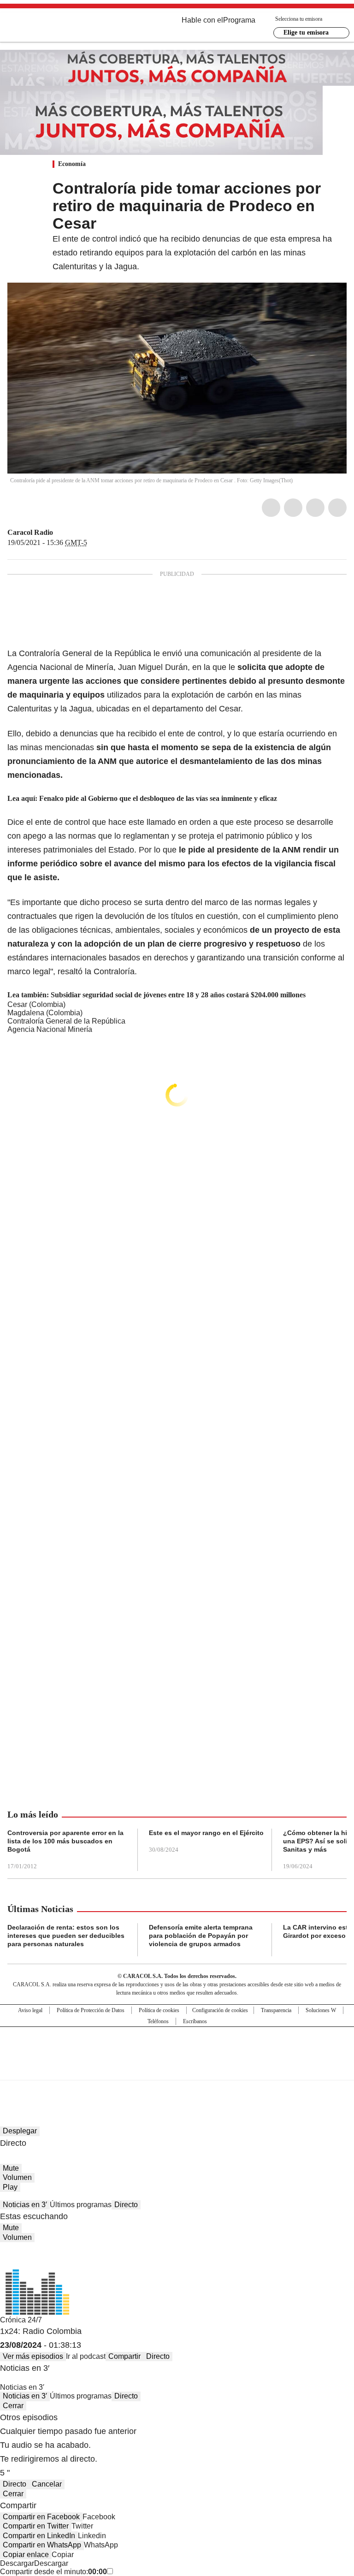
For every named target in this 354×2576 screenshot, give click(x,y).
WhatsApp (337, 508)
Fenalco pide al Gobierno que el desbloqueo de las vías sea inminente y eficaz (158, 798)
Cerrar (13, 2406)
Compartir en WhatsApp (42, 2545)
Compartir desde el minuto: (53, 2572)
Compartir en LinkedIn (39, 2536)
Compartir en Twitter (36, 2526)
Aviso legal (30, 2010)
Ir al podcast (86, 2356)
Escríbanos (195, 2021)
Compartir (124, 2356)
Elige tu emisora (306, 33)
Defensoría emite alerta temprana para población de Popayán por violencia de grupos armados (201, 1936)
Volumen (17, 2177)
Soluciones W (321, 2010)
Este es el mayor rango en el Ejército (206, 1833)
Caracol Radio (30, 532)
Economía (72, 164)
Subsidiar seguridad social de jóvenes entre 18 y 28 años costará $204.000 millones (178, 995)
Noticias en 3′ (25, 2205)
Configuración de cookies (220, 2010)
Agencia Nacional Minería (50, 1029)
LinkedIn (315, 508)
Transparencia (276, 2010)
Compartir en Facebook (41, 2517)
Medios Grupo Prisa (177, 2070)
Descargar (17, 2563)
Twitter (293, 508)
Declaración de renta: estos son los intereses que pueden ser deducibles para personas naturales (66, 1936)
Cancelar (47, 2484)
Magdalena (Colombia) (45, 1013)
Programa (239, 20)
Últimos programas (81, 2205)
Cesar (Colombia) (36, 1004)
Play (10, 2187)
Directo (126, 2205)
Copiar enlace (26, 2555)
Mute (11, 2168)
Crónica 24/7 (21, 2320)
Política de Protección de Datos (91, 2010)
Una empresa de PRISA (177, 2047)
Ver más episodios (33, 2356)
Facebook (271, 508)
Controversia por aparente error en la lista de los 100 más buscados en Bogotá (65, 1841)
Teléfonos (158, 2021)
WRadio (58, 27)
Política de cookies (159, 2010)
